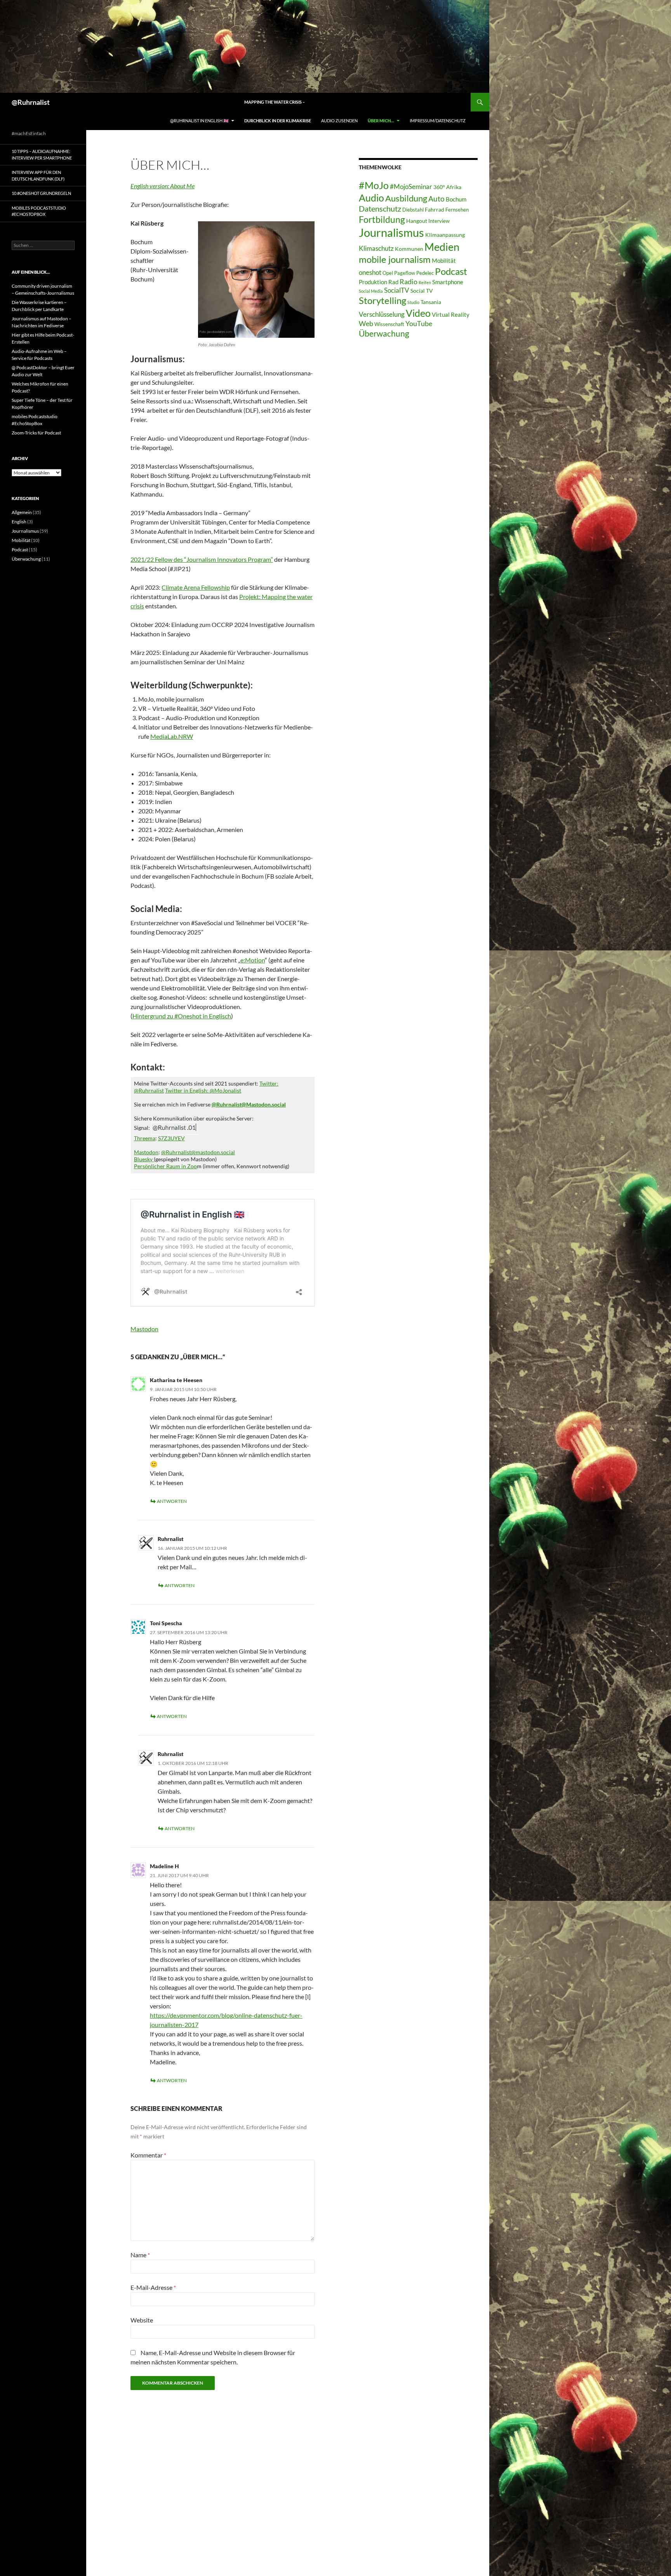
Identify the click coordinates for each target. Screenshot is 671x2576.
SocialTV (397, 290)
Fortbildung (382, 219)
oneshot (370, 272)
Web (366, 323)
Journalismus (391, 232)
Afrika (454, 187)
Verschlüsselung (382, 314)
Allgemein (22, 512)
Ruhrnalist (171, 1754)
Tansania (431, 302)
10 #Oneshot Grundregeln (41, 193)
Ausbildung (406, 198)
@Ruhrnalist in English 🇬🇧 (199, 121)
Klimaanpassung (445, 235)
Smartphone (448, 282)
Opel (388, 273)
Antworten (172, 1501)
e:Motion (253, 960)
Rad (393, 282)
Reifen (425, 282)
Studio (413, 302)
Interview (439, 221)
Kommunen (409, 249)
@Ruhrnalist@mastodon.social (198, 1152)
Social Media (371, 291)
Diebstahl (413, 210)
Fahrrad (435, 209)
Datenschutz (380, 209)
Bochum (456, 199)
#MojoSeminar (411, 187)
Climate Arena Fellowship (196, 587)
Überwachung (384, 334)
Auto (436, 199)
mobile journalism (395, 259)
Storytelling (382, 301)
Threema (145, 1138)
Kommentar (148, 2155)
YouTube (419, 323)
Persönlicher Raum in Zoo (165, 1166)
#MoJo (374, 185)
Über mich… (381, 121)
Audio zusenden (339, 121)
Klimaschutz (376, 248)
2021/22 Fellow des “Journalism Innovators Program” (202, 559)
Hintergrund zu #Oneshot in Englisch (182, 1016)
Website (142, 2320)
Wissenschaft (389, 324)
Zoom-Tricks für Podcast (36, 433)
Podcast (451, 271)
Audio (371, 198)
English (19, 522)
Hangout (417, 221)
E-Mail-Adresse (153, 2287)
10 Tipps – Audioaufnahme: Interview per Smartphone (42, 155)
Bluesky (144, 1159)
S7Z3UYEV (171, 1138)
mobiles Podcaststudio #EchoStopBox (39, 211)
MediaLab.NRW (172, 736)
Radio (409, 281)
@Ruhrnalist (31, 102)
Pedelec (425, 273)
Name (140, 2255)
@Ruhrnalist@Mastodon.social (249, 1104)
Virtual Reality (451, 314)
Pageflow (405, 273)
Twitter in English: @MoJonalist (203, 1090)
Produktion (373, 282)
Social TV (422, 291)
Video (418, 313)
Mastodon (146, 1152)
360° (439, 187)
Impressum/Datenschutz (438, 121)
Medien (442, 247)
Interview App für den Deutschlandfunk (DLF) (38, 175)
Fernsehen (457, 210)
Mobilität (444, 261)
